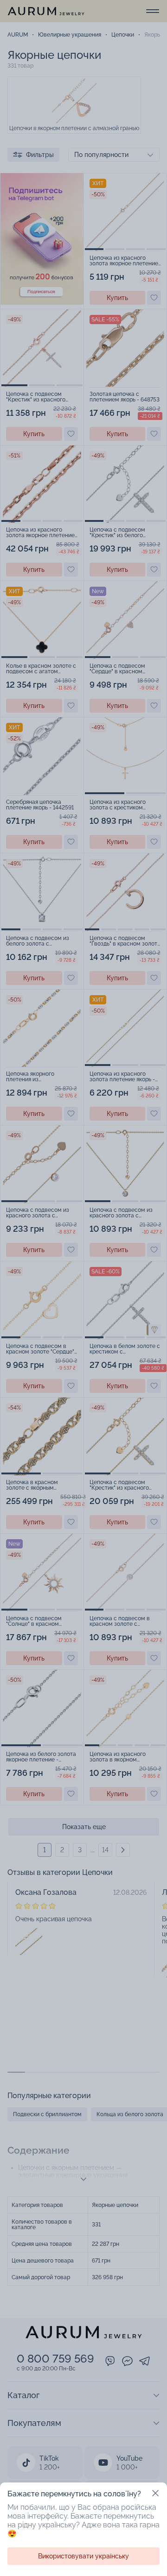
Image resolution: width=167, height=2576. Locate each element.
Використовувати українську (83, 2556)
